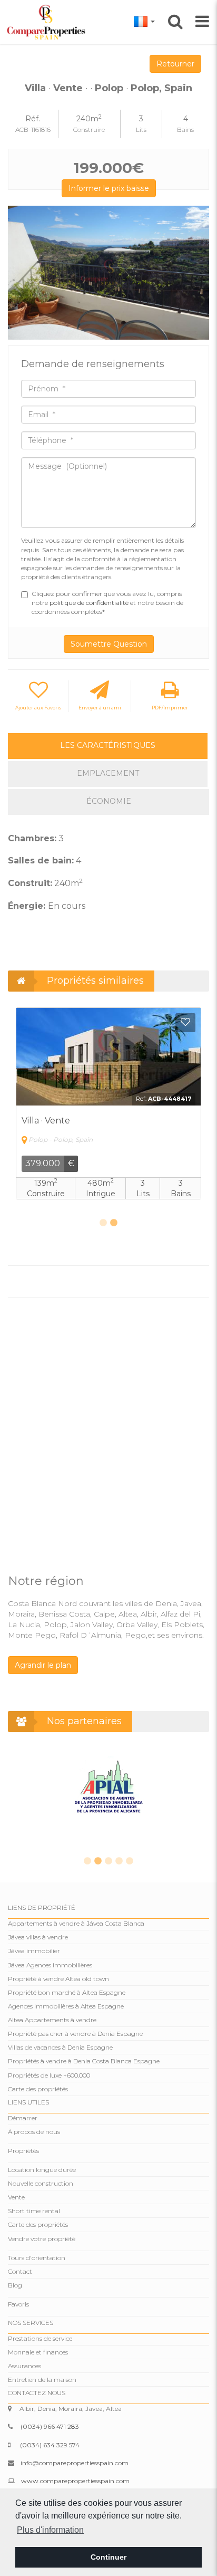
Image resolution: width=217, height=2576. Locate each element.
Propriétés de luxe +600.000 (49, 2075)
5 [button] (130, 1861)
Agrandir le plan (43, 1665)
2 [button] (114, 1223)
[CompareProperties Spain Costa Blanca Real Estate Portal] (48, 22)
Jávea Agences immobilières (50, 1965)
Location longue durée (42, 2170)
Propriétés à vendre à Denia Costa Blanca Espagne (84, 2061)
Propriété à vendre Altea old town (58, 1979)
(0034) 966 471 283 (50, 2426)
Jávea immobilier (34, 1951)
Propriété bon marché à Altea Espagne (67, 1992)
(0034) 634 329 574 (50, 2445)
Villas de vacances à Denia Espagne (60, 2047)
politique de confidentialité (90, 603)
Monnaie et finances (38, 2352)
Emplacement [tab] (108, 773)
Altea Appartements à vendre (52, 2020)
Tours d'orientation (37, 2258)
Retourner (175, 64)
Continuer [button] (108, 2557)
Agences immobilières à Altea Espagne (66, 2006)
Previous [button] (20, 273)
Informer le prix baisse (109, 188)
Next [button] (197, 273)
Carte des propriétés (38, 2089)
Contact (20, 2271)
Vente (16, 2197)
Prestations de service (40, 2338)
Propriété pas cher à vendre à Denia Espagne (75, 2034)
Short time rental (34, 2211)
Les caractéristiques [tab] (108, 745)
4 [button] (119, 1861)
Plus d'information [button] (50, 2530)
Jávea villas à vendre (38, 1937)
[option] (108, 273)
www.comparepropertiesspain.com (75, 2481)
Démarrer (23, 2118)
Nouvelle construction (41, 2183)
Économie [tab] (109, 801)
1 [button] (103, 1223)
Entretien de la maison (42, 2380)
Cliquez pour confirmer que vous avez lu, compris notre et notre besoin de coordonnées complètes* (107, 603)
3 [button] (108, 1861)
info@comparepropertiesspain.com (75, 2463)
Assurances (24, 2366)
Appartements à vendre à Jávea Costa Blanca (76, 1923)
